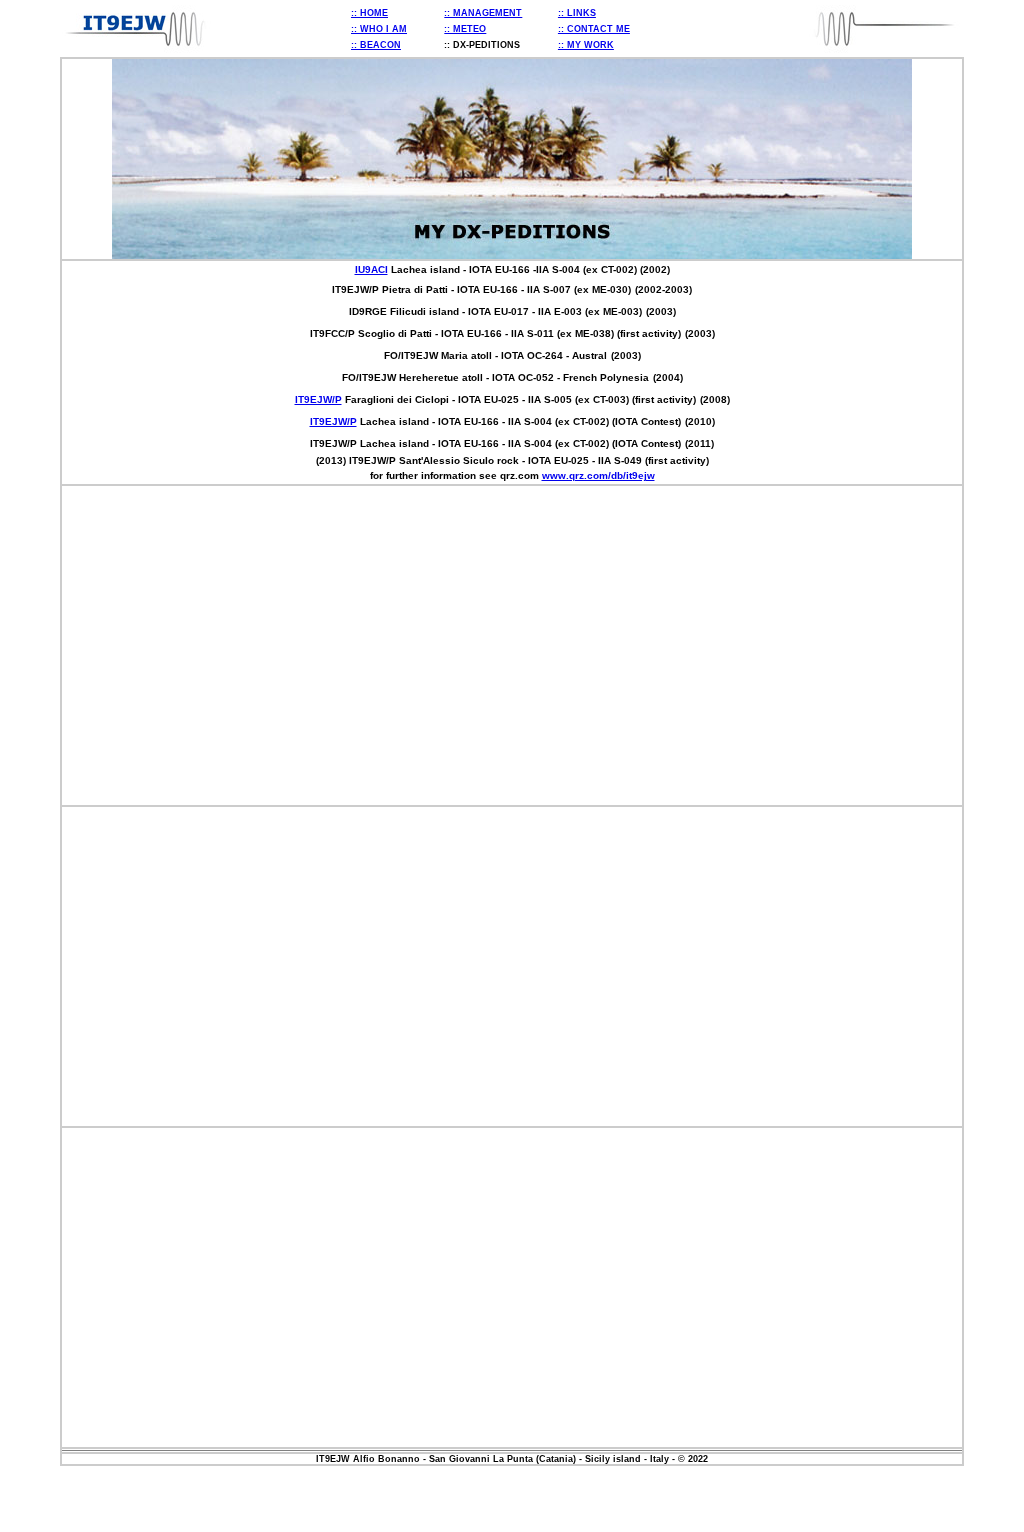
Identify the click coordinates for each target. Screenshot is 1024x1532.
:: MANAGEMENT (483, 13)
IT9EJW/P (318, 399)
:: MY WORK (586, 45)
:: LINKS (577, 13)
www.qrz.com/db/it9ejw (598, 475)
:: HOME (369, 13)
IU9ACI (371, 269)
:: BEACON (376, 45)
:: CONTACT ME (594, 29)
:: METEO (465, 29)
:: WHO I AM (379, 29)
